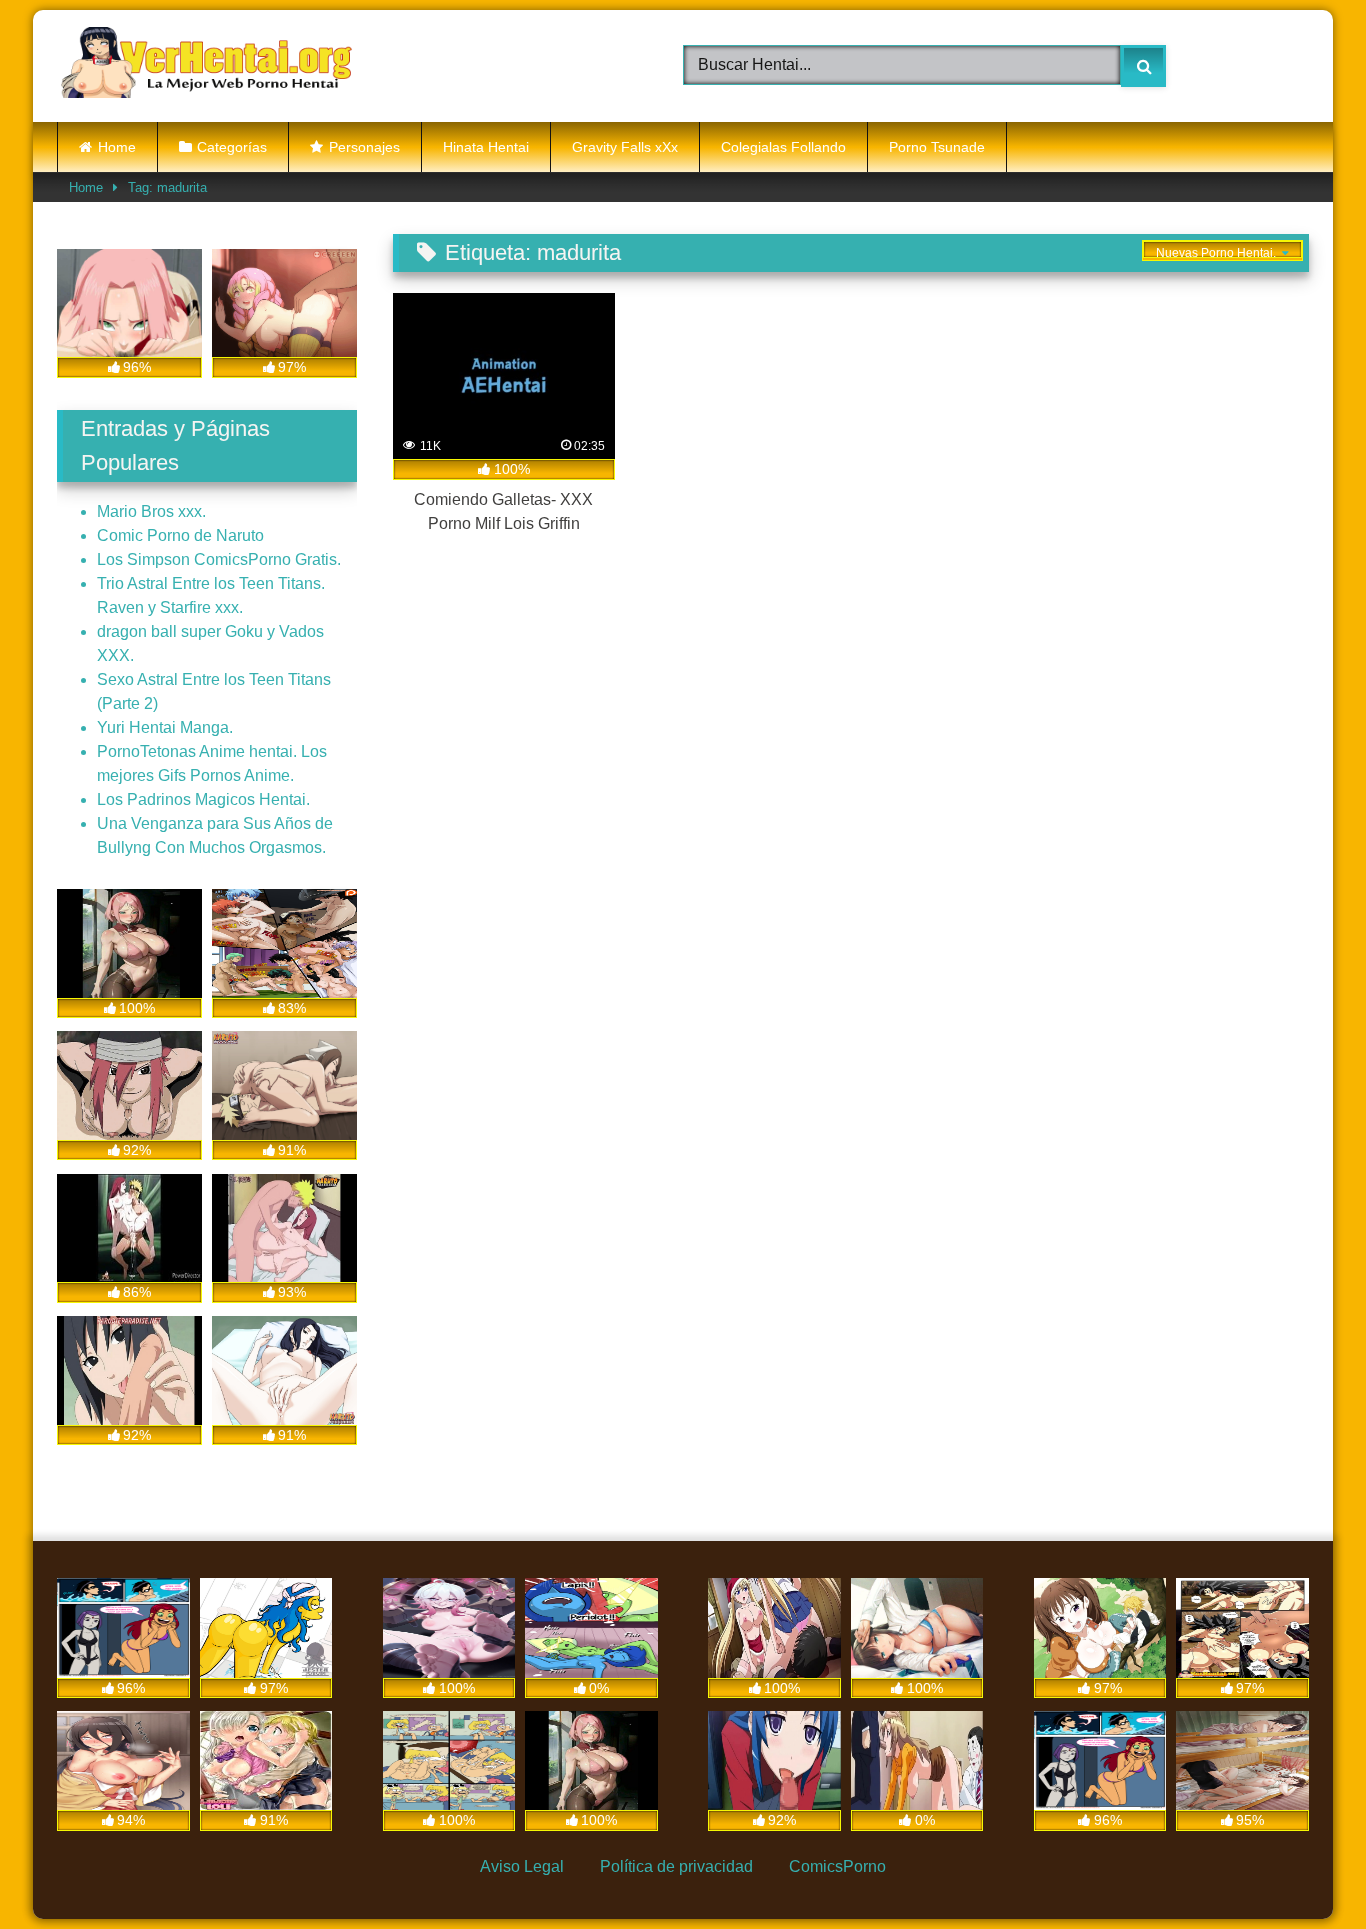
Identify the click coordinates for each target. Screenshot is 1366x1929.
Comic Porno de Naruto (180, 535)
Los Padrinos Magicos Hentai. (203, 799)
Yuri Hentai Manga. (165, 727)
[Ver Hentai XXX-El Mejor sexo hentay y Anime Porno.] (207, 66)
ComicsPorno (837, 1866)
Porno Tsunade (937, 147)
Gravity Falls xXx (625, 147)
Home (117, 147)
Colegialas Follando (783, 147)
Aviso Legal (522, 1866)
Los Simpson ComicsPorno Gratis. (219, 559)
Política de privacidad (676, 1866)
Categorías (232, 147)
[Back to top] (1302, 1867)
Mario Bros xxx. (151, 511)
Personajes (364, 147)
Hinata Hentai (486, 147)
